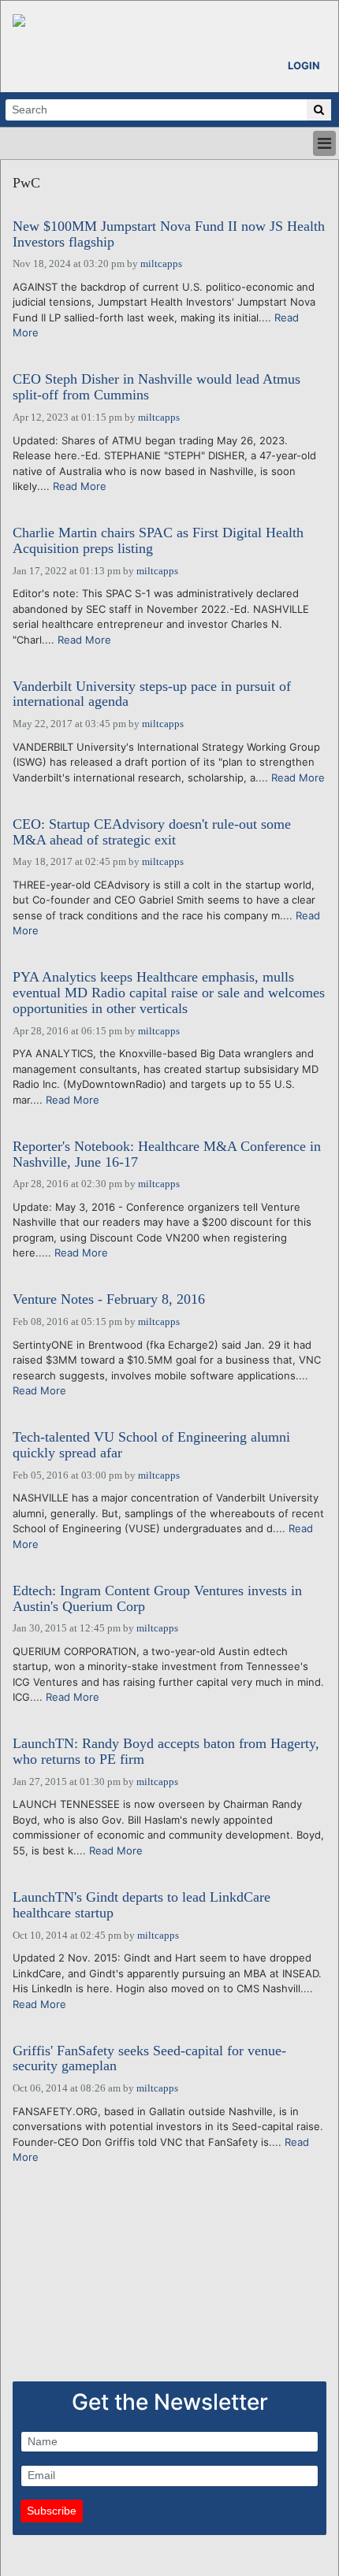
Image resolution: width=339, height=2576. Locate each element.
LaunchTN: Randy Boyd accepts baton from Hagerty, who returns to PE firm (166, 1752)
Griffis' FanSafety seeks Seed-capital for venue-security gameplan (149, 2059)
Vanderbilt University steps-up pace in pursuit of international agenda (152, 694)
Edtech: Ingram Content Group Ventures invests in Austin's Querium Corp (157, 1599)
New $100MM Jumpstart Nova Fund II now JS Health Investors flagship (169, 234)
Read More (80, 486)
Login (304, 65)
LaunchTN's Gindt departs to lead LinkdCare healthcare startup (142, 1905)
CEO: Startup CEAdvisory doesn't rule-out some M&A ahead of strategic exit (152, 832)
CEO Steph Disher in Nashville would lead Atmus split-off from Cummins (156, 387)
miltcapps (161, 264)
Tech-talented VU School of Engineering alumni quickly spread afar (151, 1445)
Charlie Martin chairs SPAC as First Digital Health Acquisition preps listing (158, 541)
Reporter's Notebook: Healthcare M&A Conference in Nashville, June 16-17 (167, 1154)
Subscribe (52, 2511)
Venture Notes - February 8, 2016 (109, 1299)
